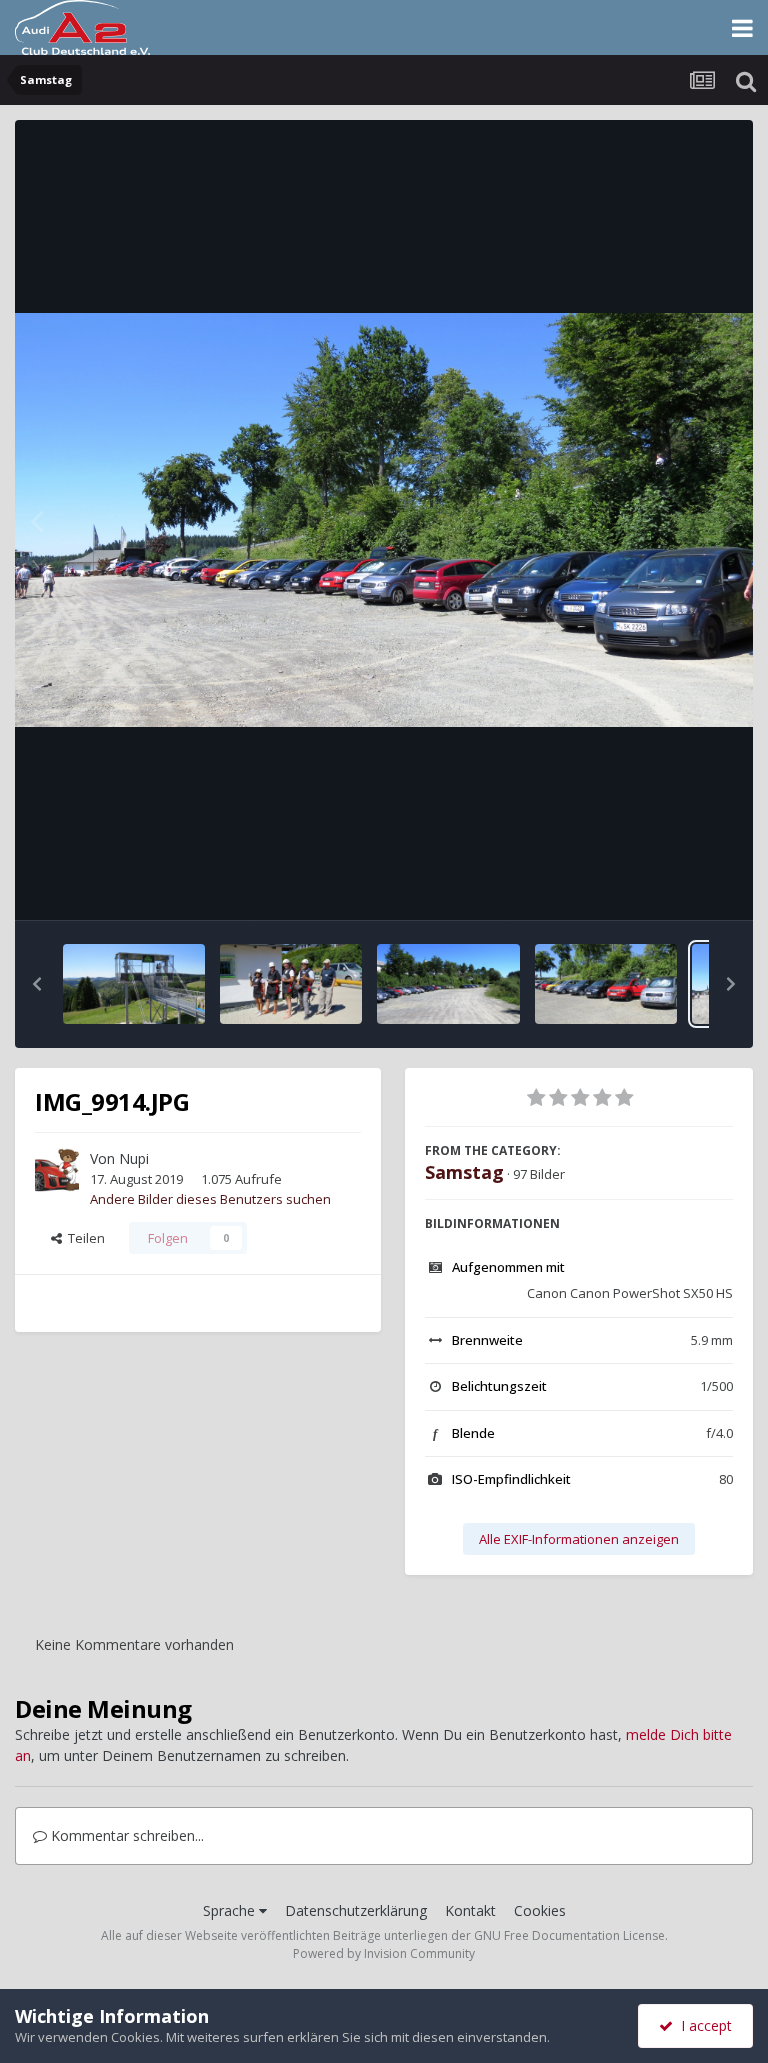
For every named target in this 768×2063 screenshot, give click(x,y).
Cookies (540, 1910)
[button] (37, 984)
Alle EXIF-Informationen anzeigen (579, 1539)
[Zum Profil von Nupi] (57, 1170)
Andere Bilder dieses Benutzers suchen (210, 1199)
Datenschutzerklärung (356, 1910)
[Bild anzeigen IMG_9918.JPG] (134, 984)
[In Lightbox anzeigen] (384, 520)
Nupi (134, 1158)
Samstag (464, 1172)
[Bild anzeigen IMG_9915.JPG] (606, 984)
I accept (702, 2025)
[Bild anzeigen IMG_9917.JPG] (291, 984)
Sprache (231, 1910)
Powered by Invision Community (384, 1953)
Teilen (83, 1238)
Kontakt (470, 1910)
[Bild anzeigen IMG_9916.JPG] (448, 984)
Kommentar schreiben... (125, 1835)
